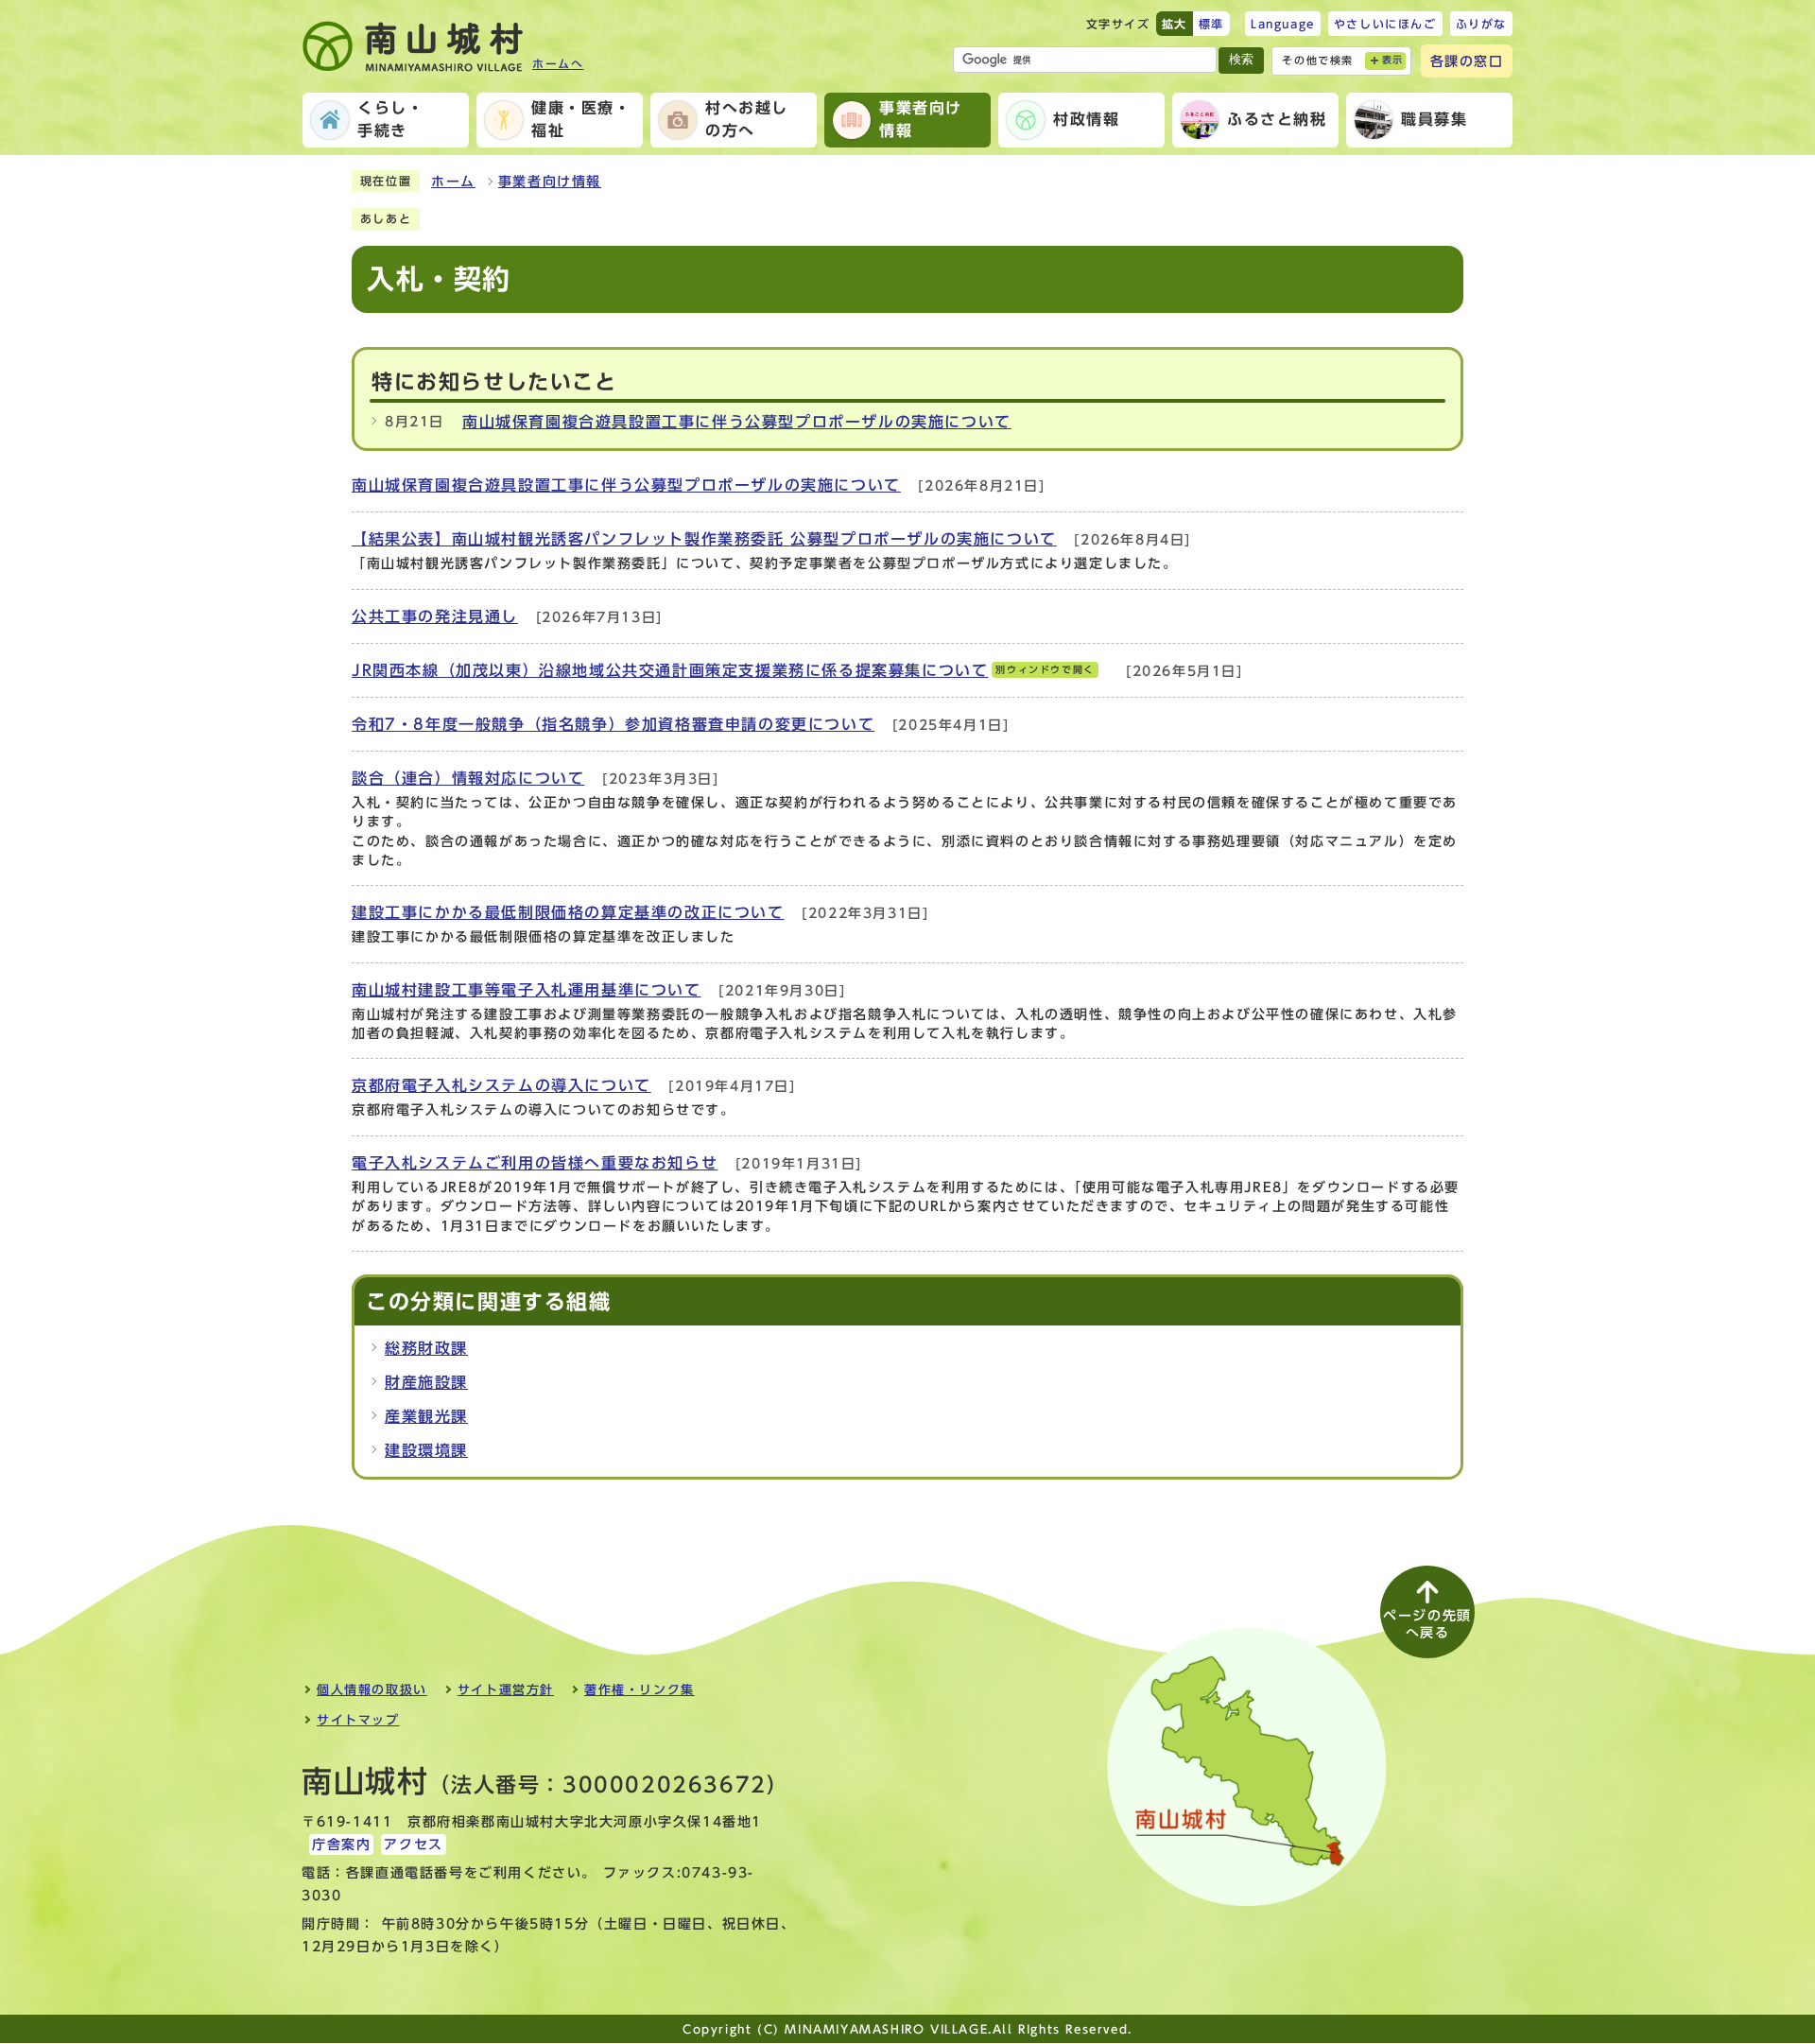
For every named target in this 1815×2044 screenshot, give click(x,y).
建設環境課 (426, 1450)
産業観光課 (426, 1416)
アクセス (413, 1845)
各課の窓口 (1467, 61)
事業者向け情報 (550, 182)
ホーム (453, 182)
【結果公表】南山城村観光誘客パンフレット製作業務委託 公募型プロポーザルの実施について (704, 539)
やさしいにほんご (1385, 24)
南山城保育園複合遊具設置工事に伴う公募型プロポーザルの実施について (737, 422)
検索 (1241, 59)
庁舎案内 (341, 1845)
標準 (1211, 24)
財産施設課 (426, 1382)
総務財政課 (426, 1348)
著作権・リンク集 (640, 1690)
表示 (1393, 60)
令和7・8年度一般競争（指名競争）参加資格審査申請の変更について (613, 724)
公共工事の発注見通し (435, 616)
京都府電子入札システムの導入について (501, 1085)
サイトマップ (358, 1720)
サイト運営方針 (506, 1690)
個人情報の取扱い (372, 1690)
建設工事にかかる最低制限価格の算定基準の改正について (568, 912)
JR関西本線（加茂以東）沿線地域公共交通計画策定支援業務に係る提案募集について (723, 670)
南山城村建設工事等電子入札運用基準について (527, 990)
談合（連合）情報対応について (468, 778)
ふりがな (1481, 24)
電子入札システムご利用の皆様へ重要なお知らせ (535, 1163)
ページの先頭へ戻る (1427, 1624)
